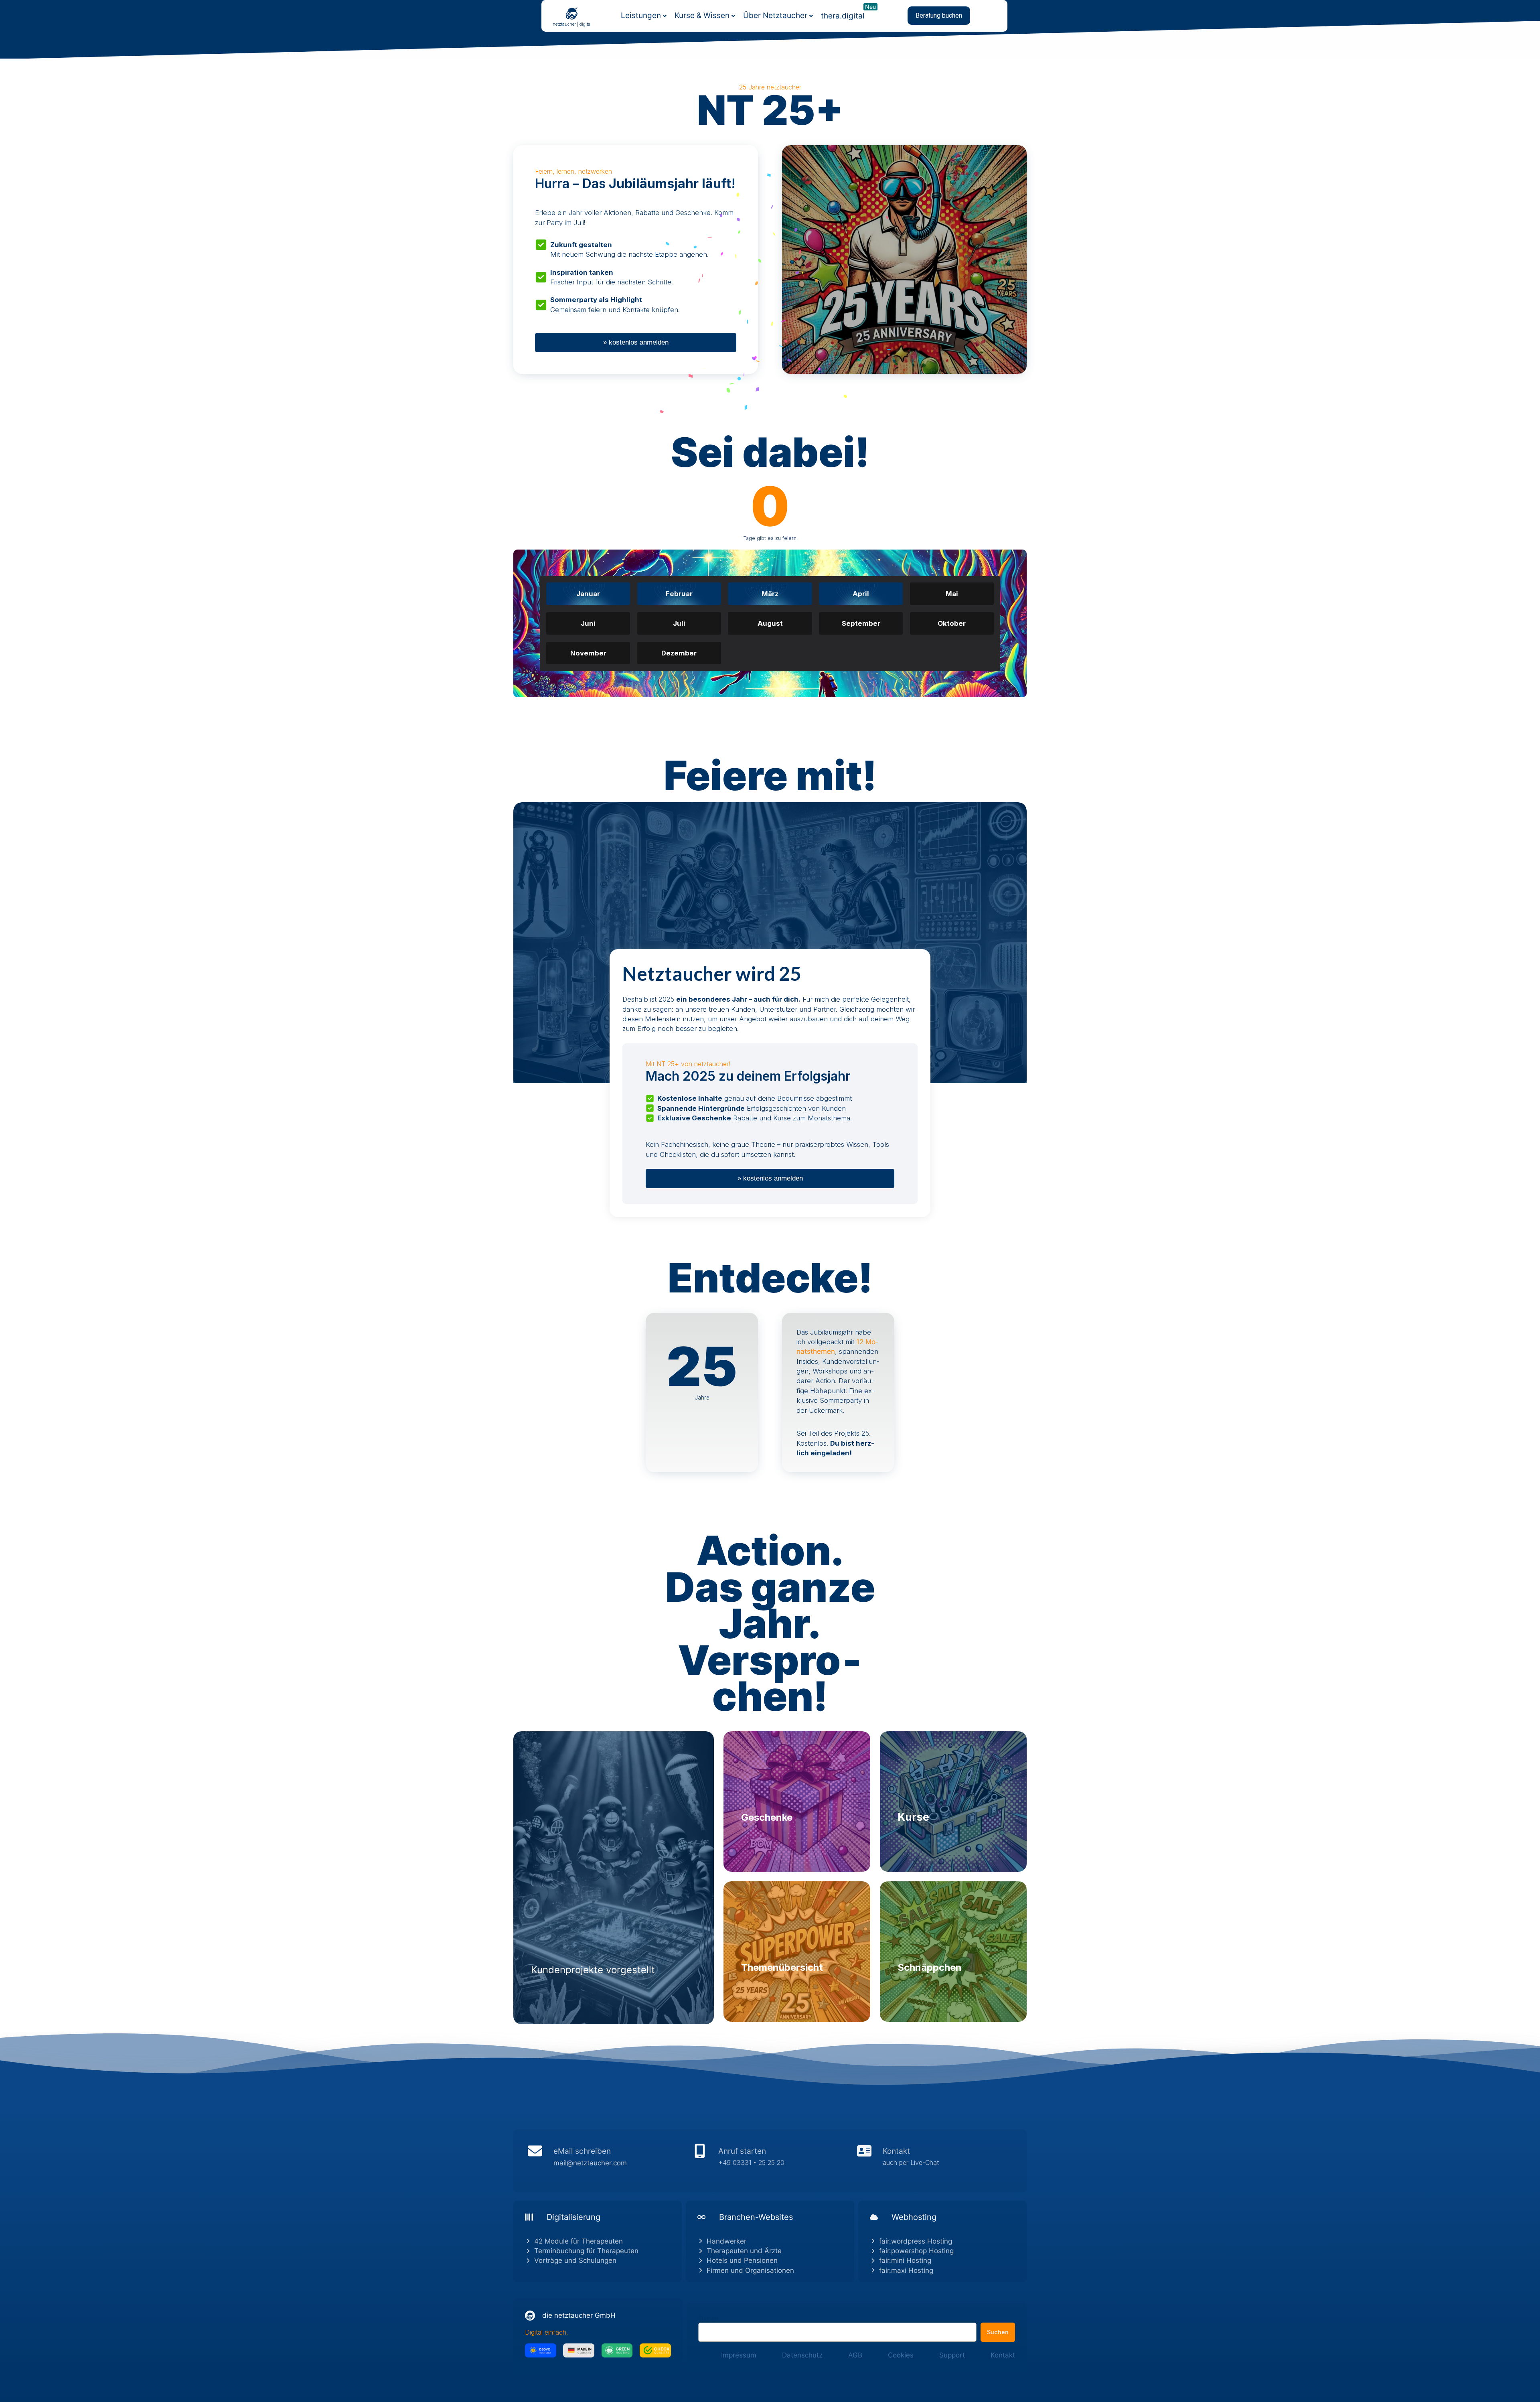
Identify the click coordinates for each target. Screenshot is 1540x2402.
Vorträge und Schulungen (575, 2260)
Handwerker (726, 2241)
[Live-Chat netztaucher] (935, 2161)
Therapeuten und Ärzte (744, 2251)
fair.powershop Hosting (916, 2251)
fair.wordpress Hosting (916, 2241)
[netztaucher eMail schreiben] (605, 2161)
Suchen (708, 2318)
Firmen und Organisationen (750, 2270)
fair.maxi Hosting (906, 2270)
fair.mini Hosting (905, 2260)
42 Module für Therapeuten (579, 2241)
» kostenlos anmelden (636, 342)
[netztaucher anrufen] (770, 2161)
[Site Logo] (572, 13)
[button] (939, 16)
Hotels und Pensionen (742, 2260)
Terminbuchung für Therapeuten (586, 2251)
